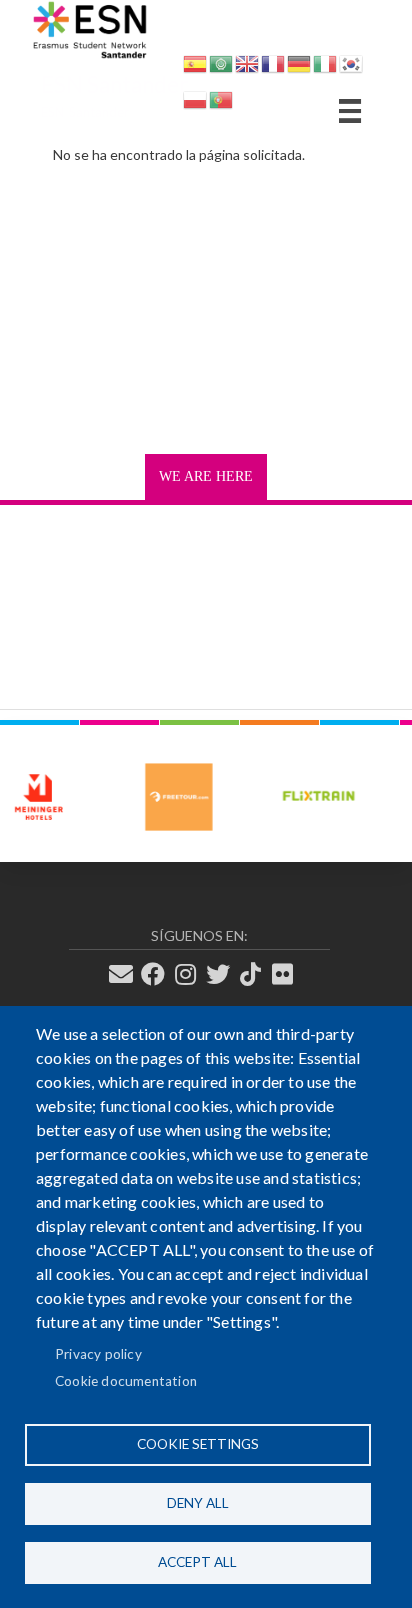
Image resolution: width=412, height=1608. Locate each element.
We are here (206, 476)
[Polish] (195, 103)
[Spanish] (195, 67)
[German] (299, 67)
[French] (273, 67)
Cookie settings (198, 1444)
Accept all (197, 1562)
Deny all (198, 1503)
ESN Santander (114, 84)
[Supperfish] (350, 111)
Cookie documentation (126, 1381)
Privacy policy (98, 1354)
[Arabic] (221, 67)
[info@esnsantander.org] (127, 975)
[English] (247, 67)
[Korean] (351, 67)
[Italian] (325, 67)
